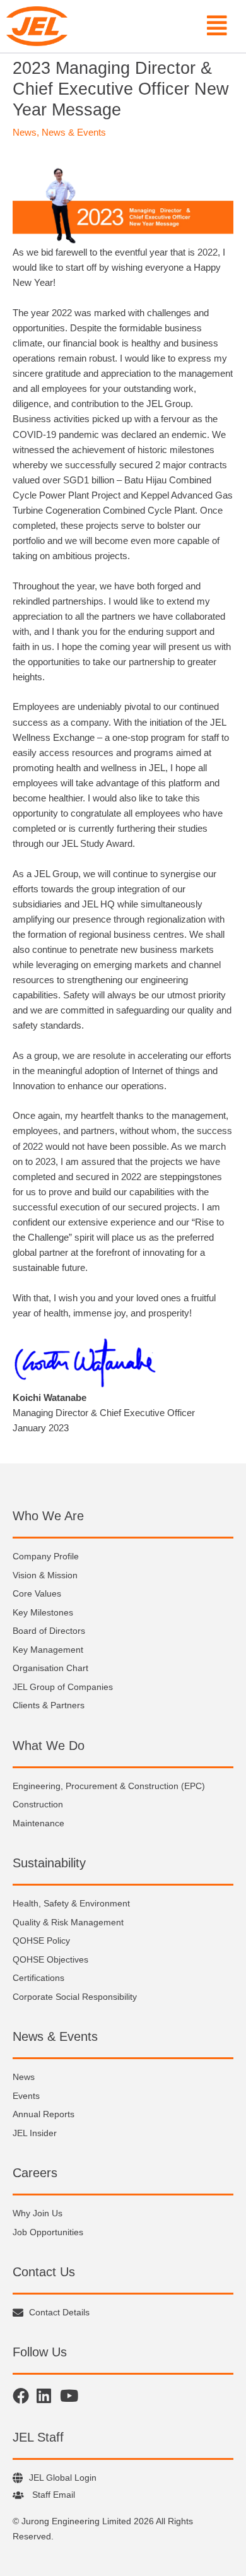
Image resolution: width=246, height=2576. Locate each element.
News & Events (74, 133)
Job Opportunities (48, 2232)
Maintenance (38, 1823)
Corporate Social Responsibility (75, 1997)
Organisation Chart (50, 1668)
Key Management (48, 1650)
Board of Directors (49, 1631)
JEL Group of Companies (63, 1687)
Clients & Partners (49, 1705)
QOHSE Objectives (50, 1959)
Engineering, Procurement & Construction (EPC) (109, 1786)
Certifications (38, 1978)
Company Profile (46, 1556)
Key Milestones (43, 1612)
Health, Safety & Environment (71, 1903)
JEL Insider (35, 2133)
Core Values (37, 1593)
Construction (38, 1804)
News (25, 133)
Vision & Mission (45, 1575)
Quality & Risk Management (68, 1922)
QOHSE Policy (41, 1941)
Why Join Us (38, 2213)
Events (26, 2096)
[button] (154, 26)
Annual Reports (44, 2114)
